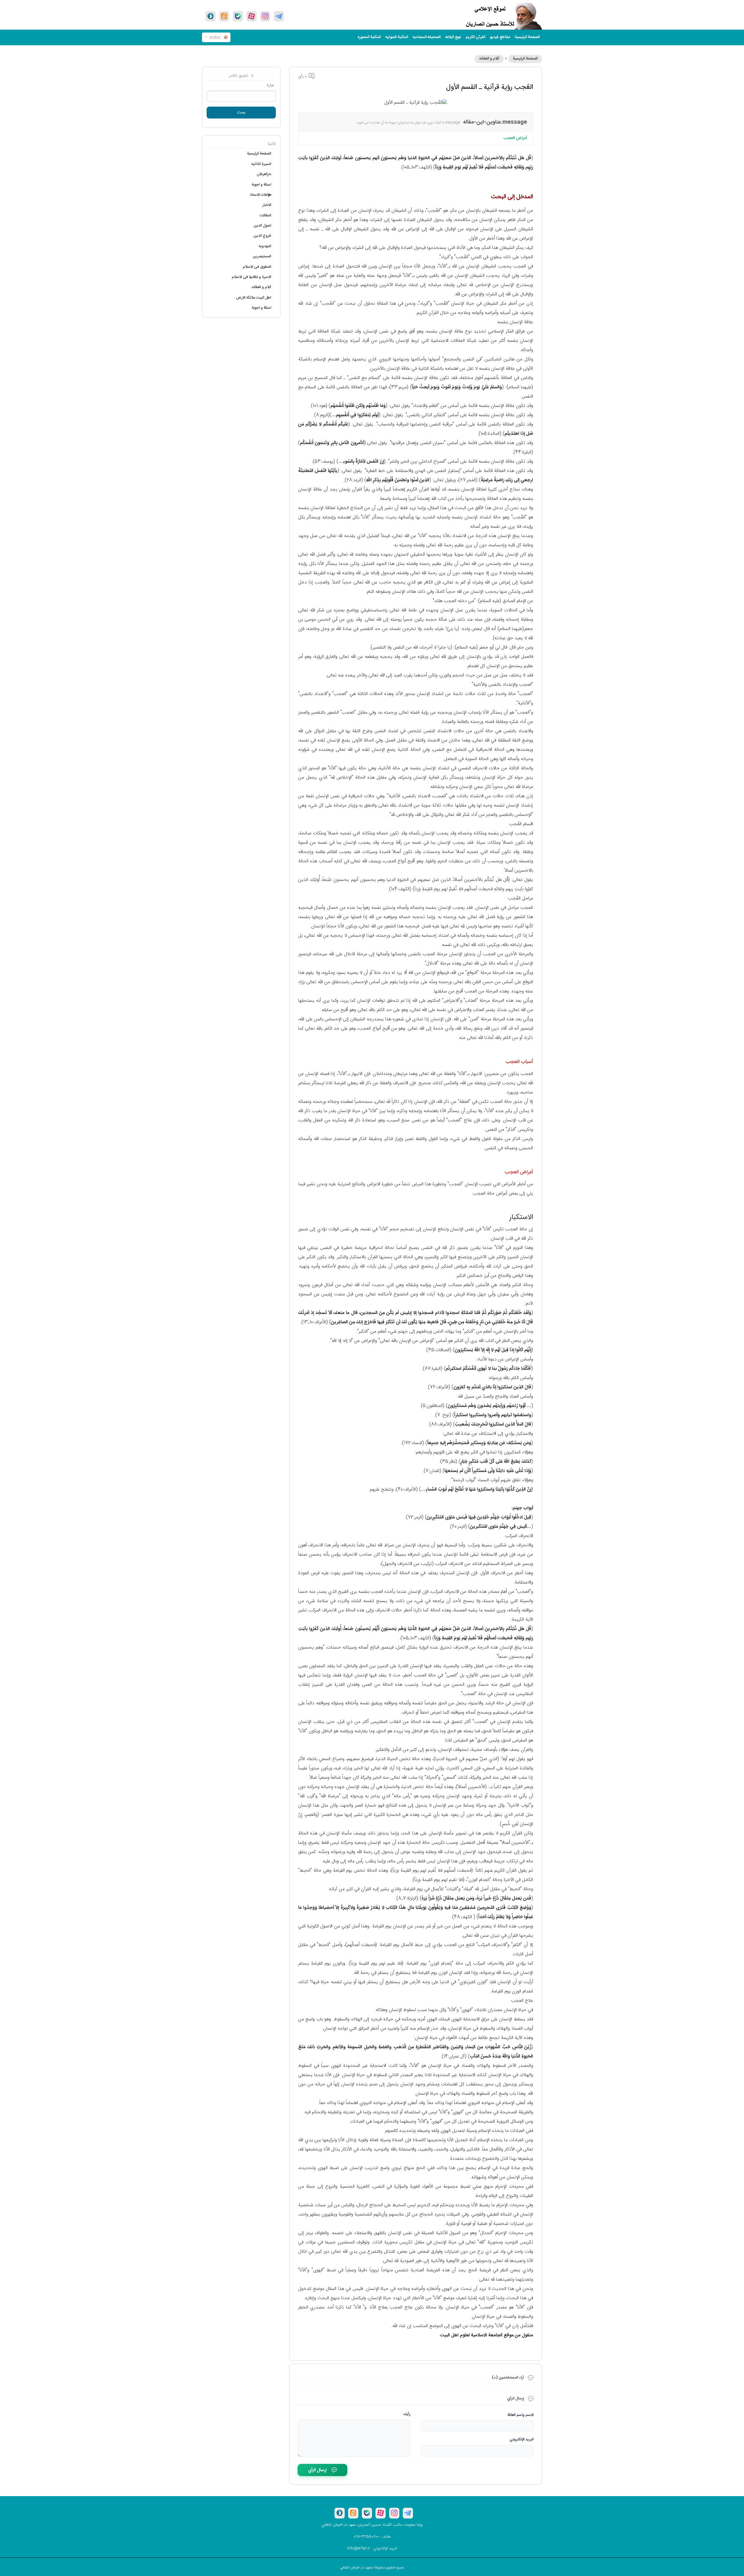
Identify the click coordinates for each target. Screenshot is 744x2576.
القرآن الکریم (475, 37)
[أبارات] (252, 16)
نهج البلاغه (453, 37)
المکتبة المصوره (369, 37)
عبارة (271, 85)
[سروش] (211, 16)
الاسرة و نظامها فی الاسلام (251, 277)
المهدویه (265, 246)
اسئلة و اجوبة (261, 185)
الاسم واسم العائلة (521, 2415)
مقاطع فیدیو (500, 37)
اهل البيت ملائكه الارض (254, 298)
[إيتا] (224, 16)
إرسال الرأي (317, 2470)
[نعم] (238, 16)
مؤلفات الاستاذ (261, 195)
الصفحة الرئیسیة (527, 37)
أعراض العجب (515, 138)
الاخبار (267, 205)
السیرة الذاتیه (261, 164)
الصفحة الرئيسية (525, 59)
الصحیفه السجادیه (427, 37)
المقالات (265, 216)
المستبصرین (262, 256)
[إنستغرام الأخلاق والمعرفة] (265, 16)
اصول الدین (262, 226)
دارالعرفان (264, 174)
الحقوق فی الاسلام (257, 267)
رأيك (407, 2414)
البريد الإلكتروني (522, 2439)
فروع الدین (262, 236)
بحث (241, 113)
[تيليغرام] (279, 16)
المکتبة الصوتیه (397, 37)
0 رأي (303, 76)
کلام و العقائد (489, 59)
